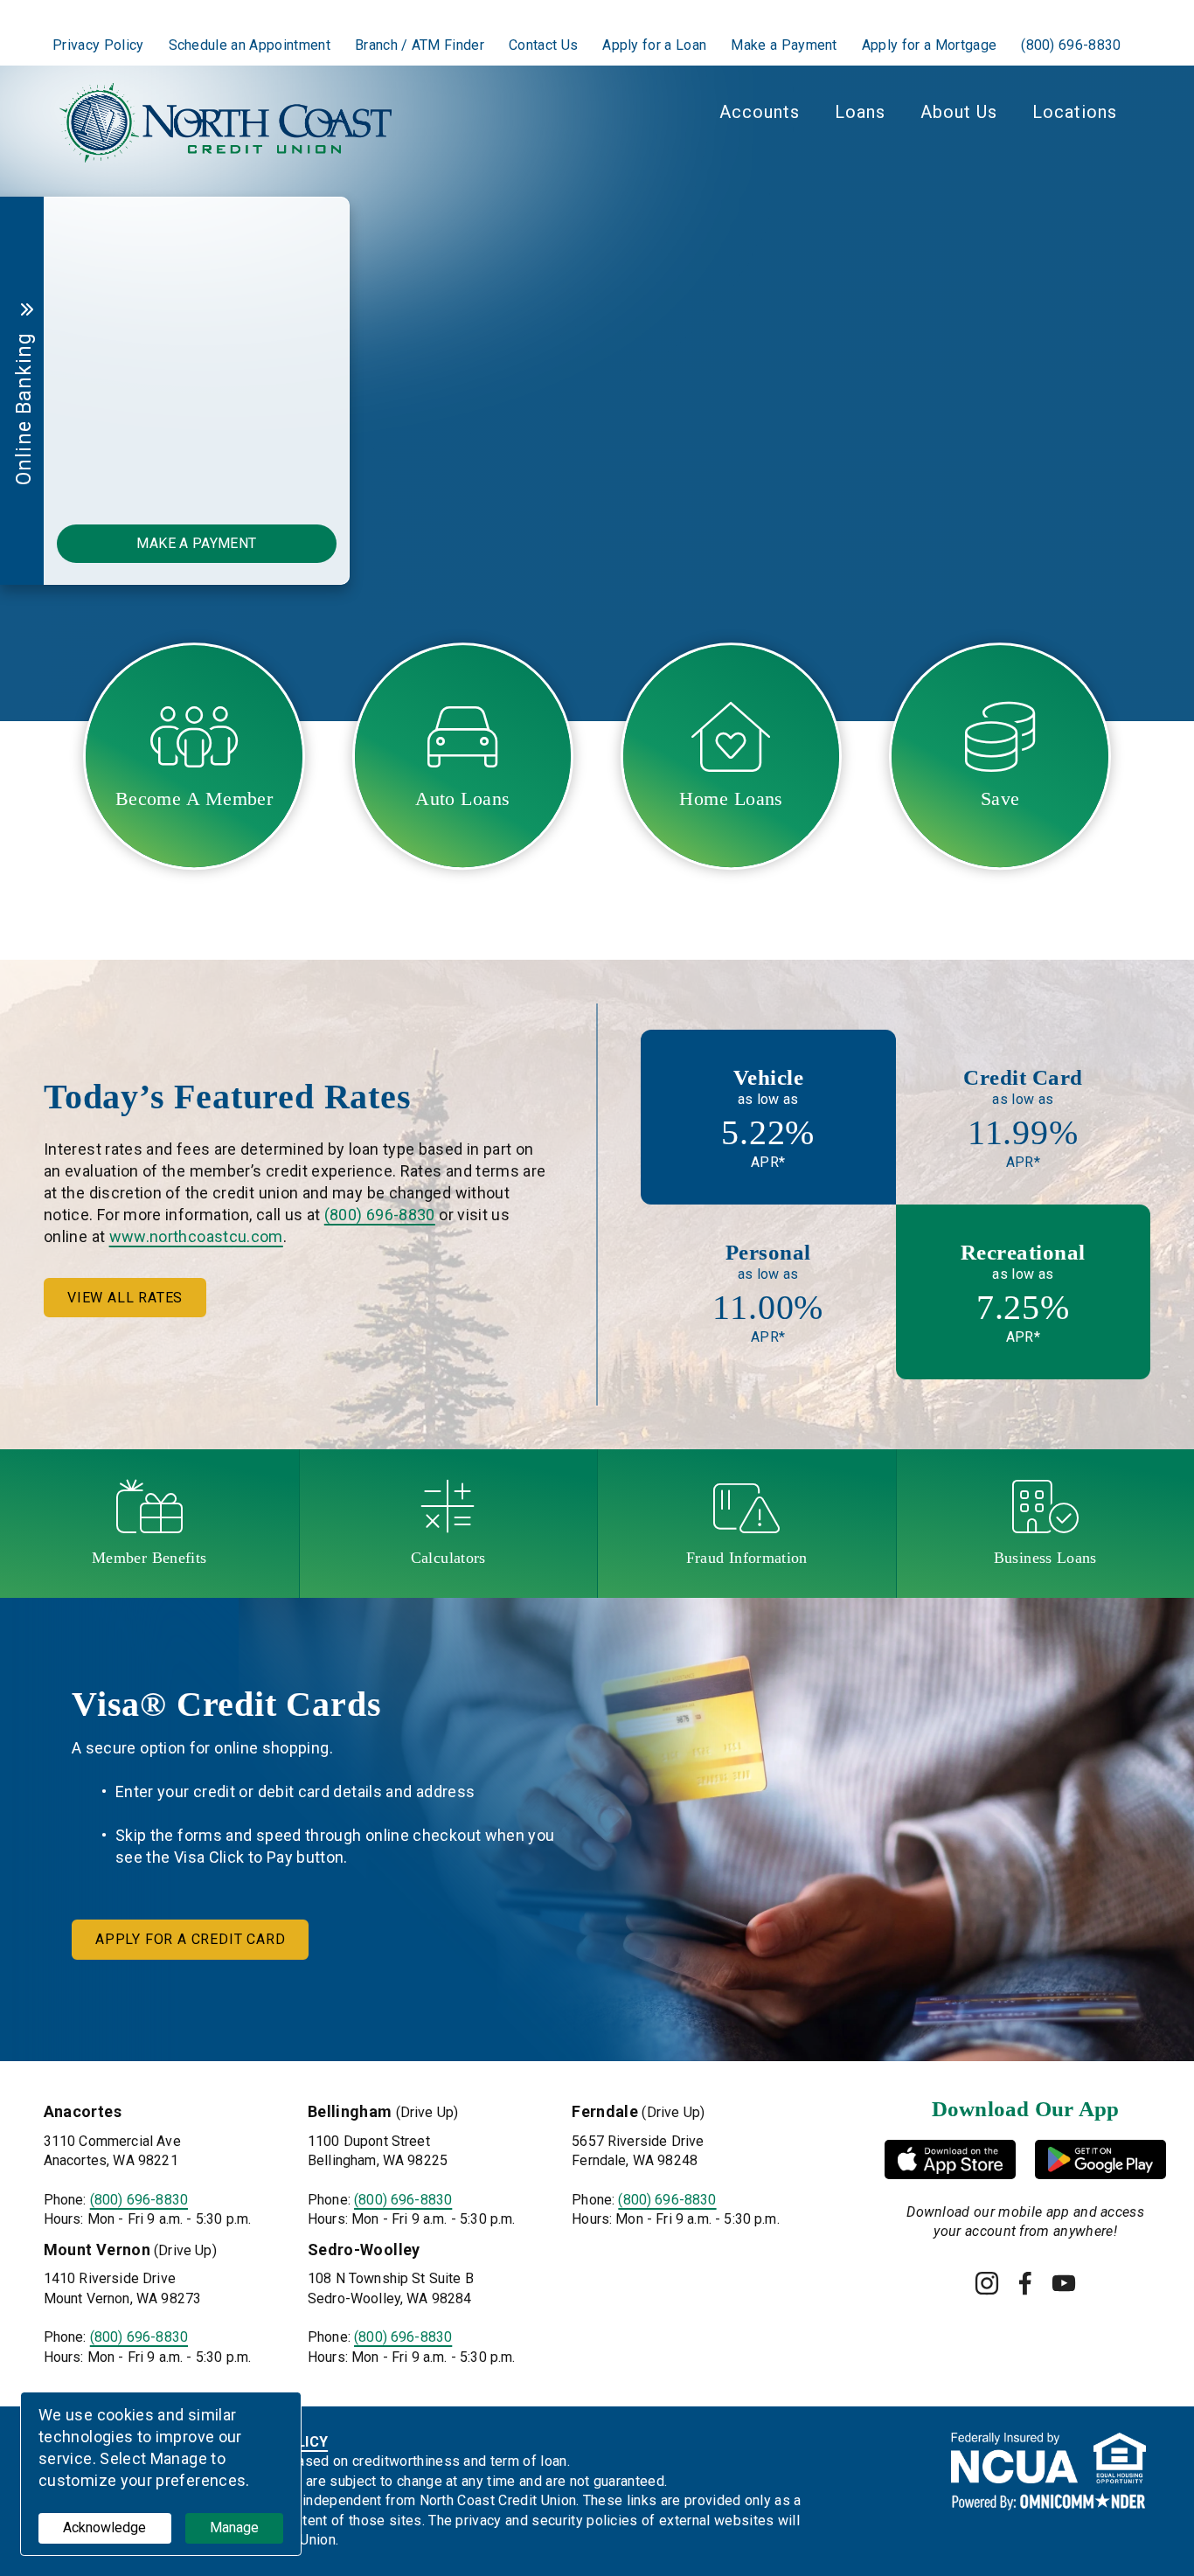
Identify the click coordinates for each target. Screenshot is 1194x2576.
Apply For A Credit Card (190, 1939)
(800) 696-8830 (380, 1215)
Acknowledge (104, 2527)
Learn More (749, 426)
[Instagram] (987, 2283)
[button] (688, 496)
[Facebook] (1025, 2283)
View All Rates (125, 1298)
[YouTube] (1064, 2283)
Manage (234, 2527)
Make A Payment (196, 543)
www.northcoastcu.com (196, 1236)
